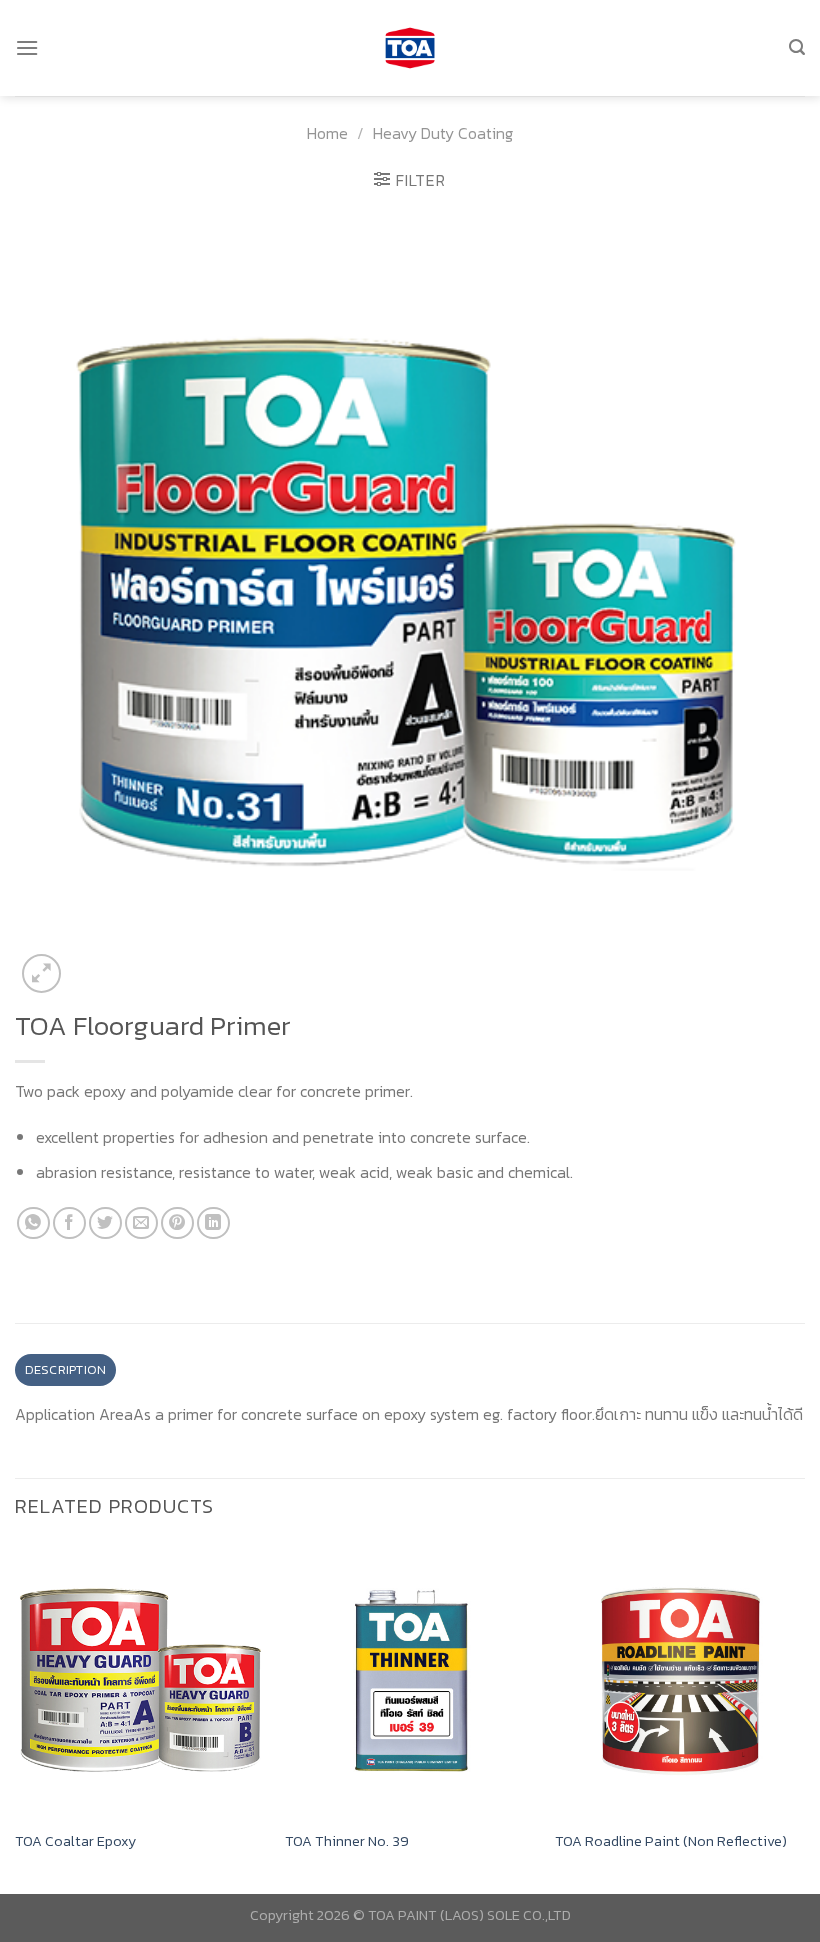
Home (327, 133)
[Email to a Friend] (141, 1223)
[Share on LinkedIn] (213, 1223)
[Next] (804, 1716)
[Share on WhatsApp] (33, 1223)
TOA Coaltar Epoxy (75, 1841)
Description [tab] (66, 1369)
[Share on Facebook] (69, 1223)
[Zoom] (41, 973)
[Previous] (16, 1716)
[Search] (797, 47)
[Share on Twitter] (105, 1223)
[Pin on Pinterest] (177, 1223)
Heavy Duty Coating (443, 133)
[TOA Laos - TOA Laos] (410, 48)
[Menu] (27, 47)
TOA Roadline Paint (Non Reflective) (671, 1841)
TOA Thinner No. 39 (347, 1841)
